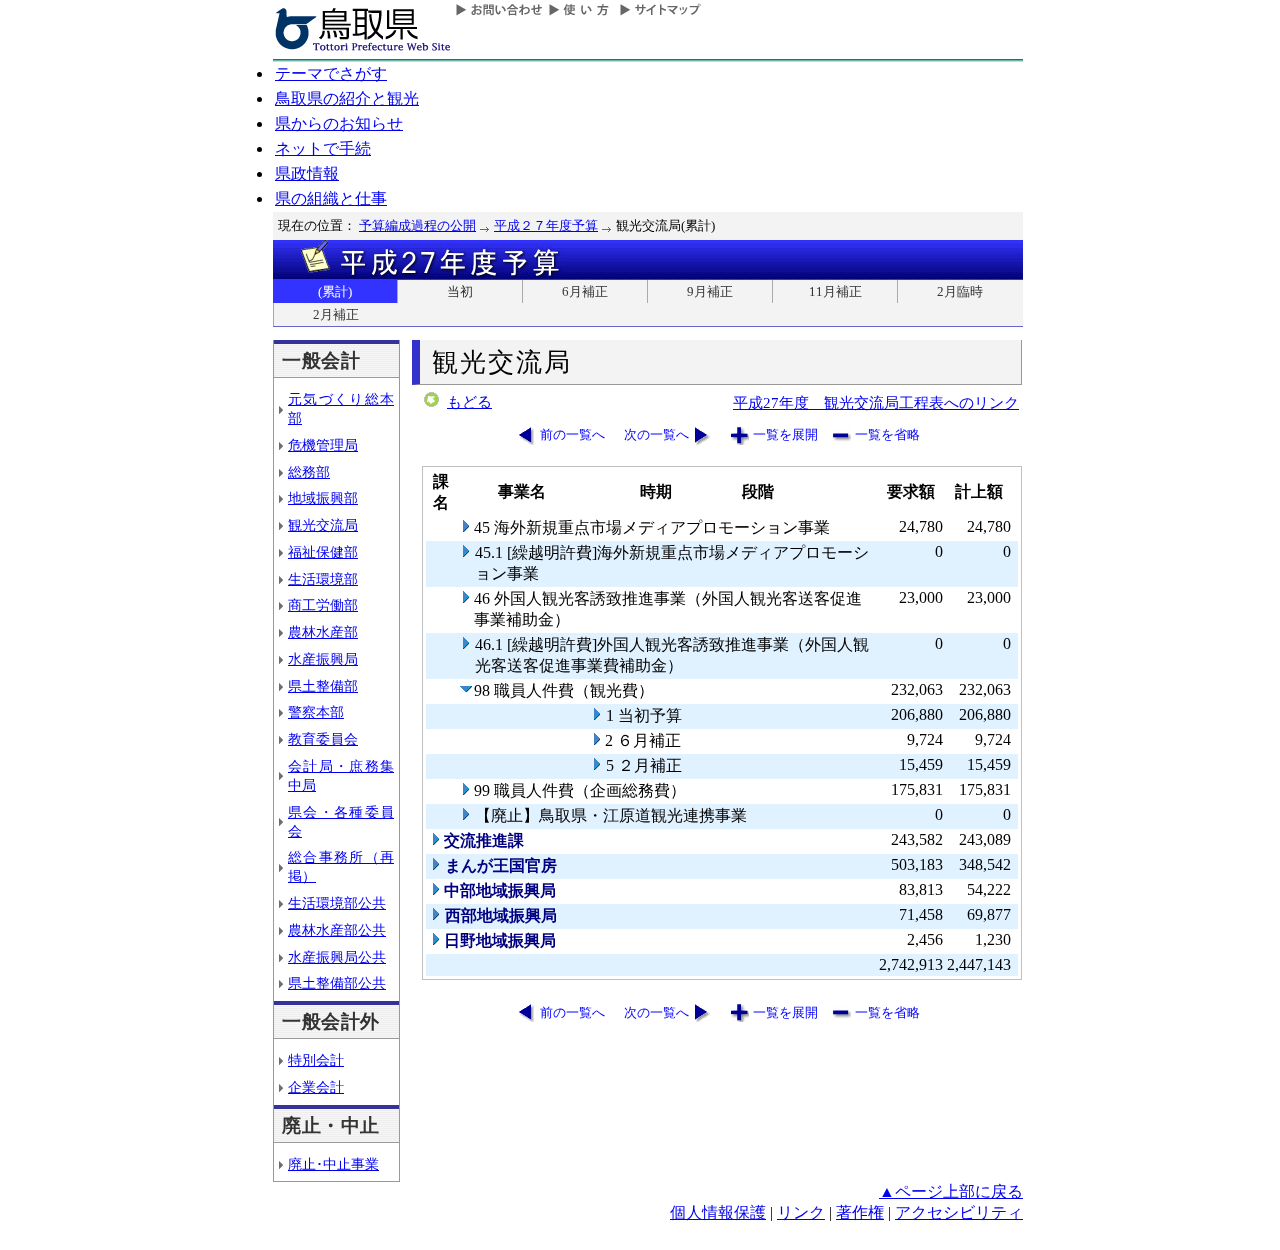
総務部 (309, 472)
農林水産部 (323, 632)
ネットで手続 (323, 148)
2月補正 (336, 314)
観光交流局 (323, 525)
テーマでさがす (331, 73)
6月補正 (585, 291)
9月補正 (710, 291)
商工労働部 (323, 605)
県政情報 (307, 173)
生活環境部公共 (337, 903)
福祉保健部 (323, 552)
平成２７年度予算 (546, 225)
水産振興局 (323, 659)
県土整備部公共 (337, 983)
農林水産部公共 (337, 930)
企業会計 (316, 1087)
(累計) (335, 291)
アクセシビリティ (959, 1212)
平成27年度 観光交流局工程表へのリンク (876, 402)
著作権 (860, 1212)
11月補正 (835, 291)
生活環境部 (323, 579)
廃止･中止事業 (333, 1164)
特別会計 (316, 1060)
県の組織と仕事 (331, 198)
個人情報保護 (718, 1212)
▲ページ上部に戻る (951, 1191)
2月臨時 (960, 291)
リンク (801, 1212)
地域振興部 (323, 498)
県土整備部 (323, 686)
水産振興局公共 (337, 957)
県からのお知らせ (339, 123)
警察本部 (316, 712)
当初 (460, 291)
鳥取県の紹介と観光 (347, 98)
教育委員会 (323, 739)
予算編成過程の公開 (417, 225)
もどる (469, 402)
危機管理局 (323, 445)
